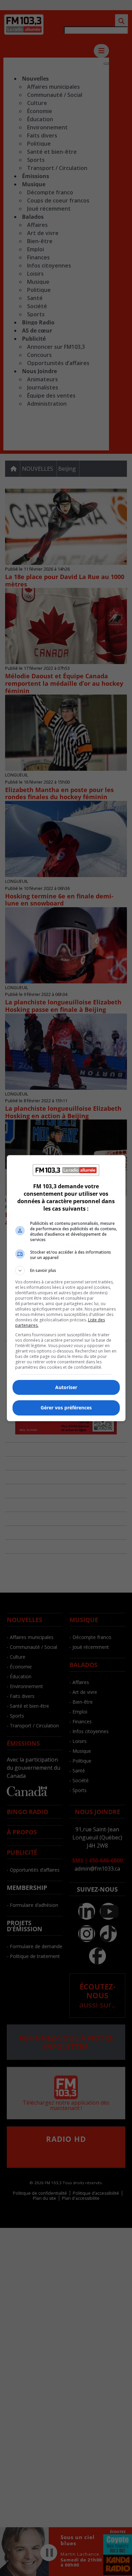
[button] (66, 1271)
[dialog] (66, 1288)
